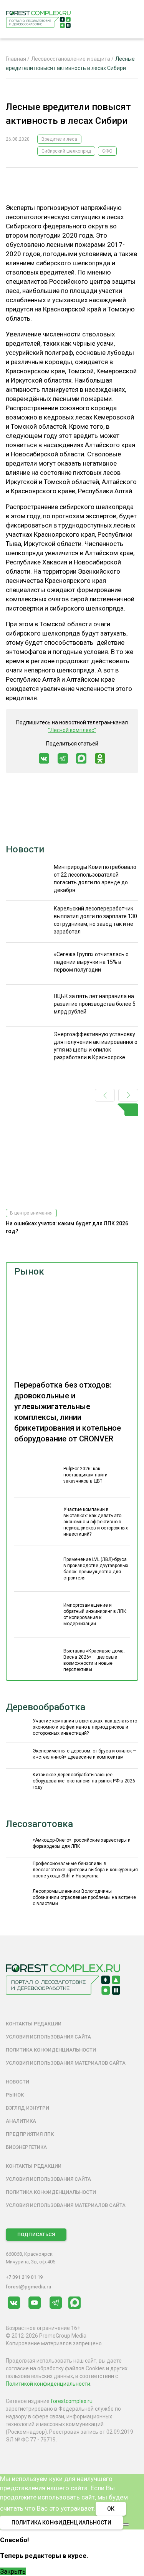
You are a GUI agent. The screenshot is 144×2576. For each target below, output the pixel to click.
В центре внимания (31, 1213)
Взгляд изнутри (27, 2108)
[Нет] (126, 2524)
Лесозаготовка (39, 1824)
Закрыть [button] (13, 2571)
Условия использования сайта (48, 2037)
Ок (111, 2509)
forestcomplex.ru (72, 2401)
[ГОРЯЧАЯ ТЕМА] (72, 1153)
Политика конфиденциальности (51, 2050)
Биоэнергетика (26, 2147)
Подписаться (36, 2234)
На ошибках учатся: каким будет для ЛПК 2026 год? (67, 1227)
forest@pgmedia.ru (28, 2287)
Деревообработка (46, 1707)
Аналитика (21, 2121)
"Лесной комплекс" (72, 730)
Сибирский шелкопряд (66, 151)
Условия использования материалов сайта (66, 2063)
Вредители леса (59, 139)
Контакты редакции (34, 2024)
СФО (107, 151)
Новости (25, 849)
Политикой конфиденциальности (48, 2384)
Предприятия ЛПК (30, 2134)
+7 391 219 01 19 (24, 2277)
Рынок (29, 1271)
